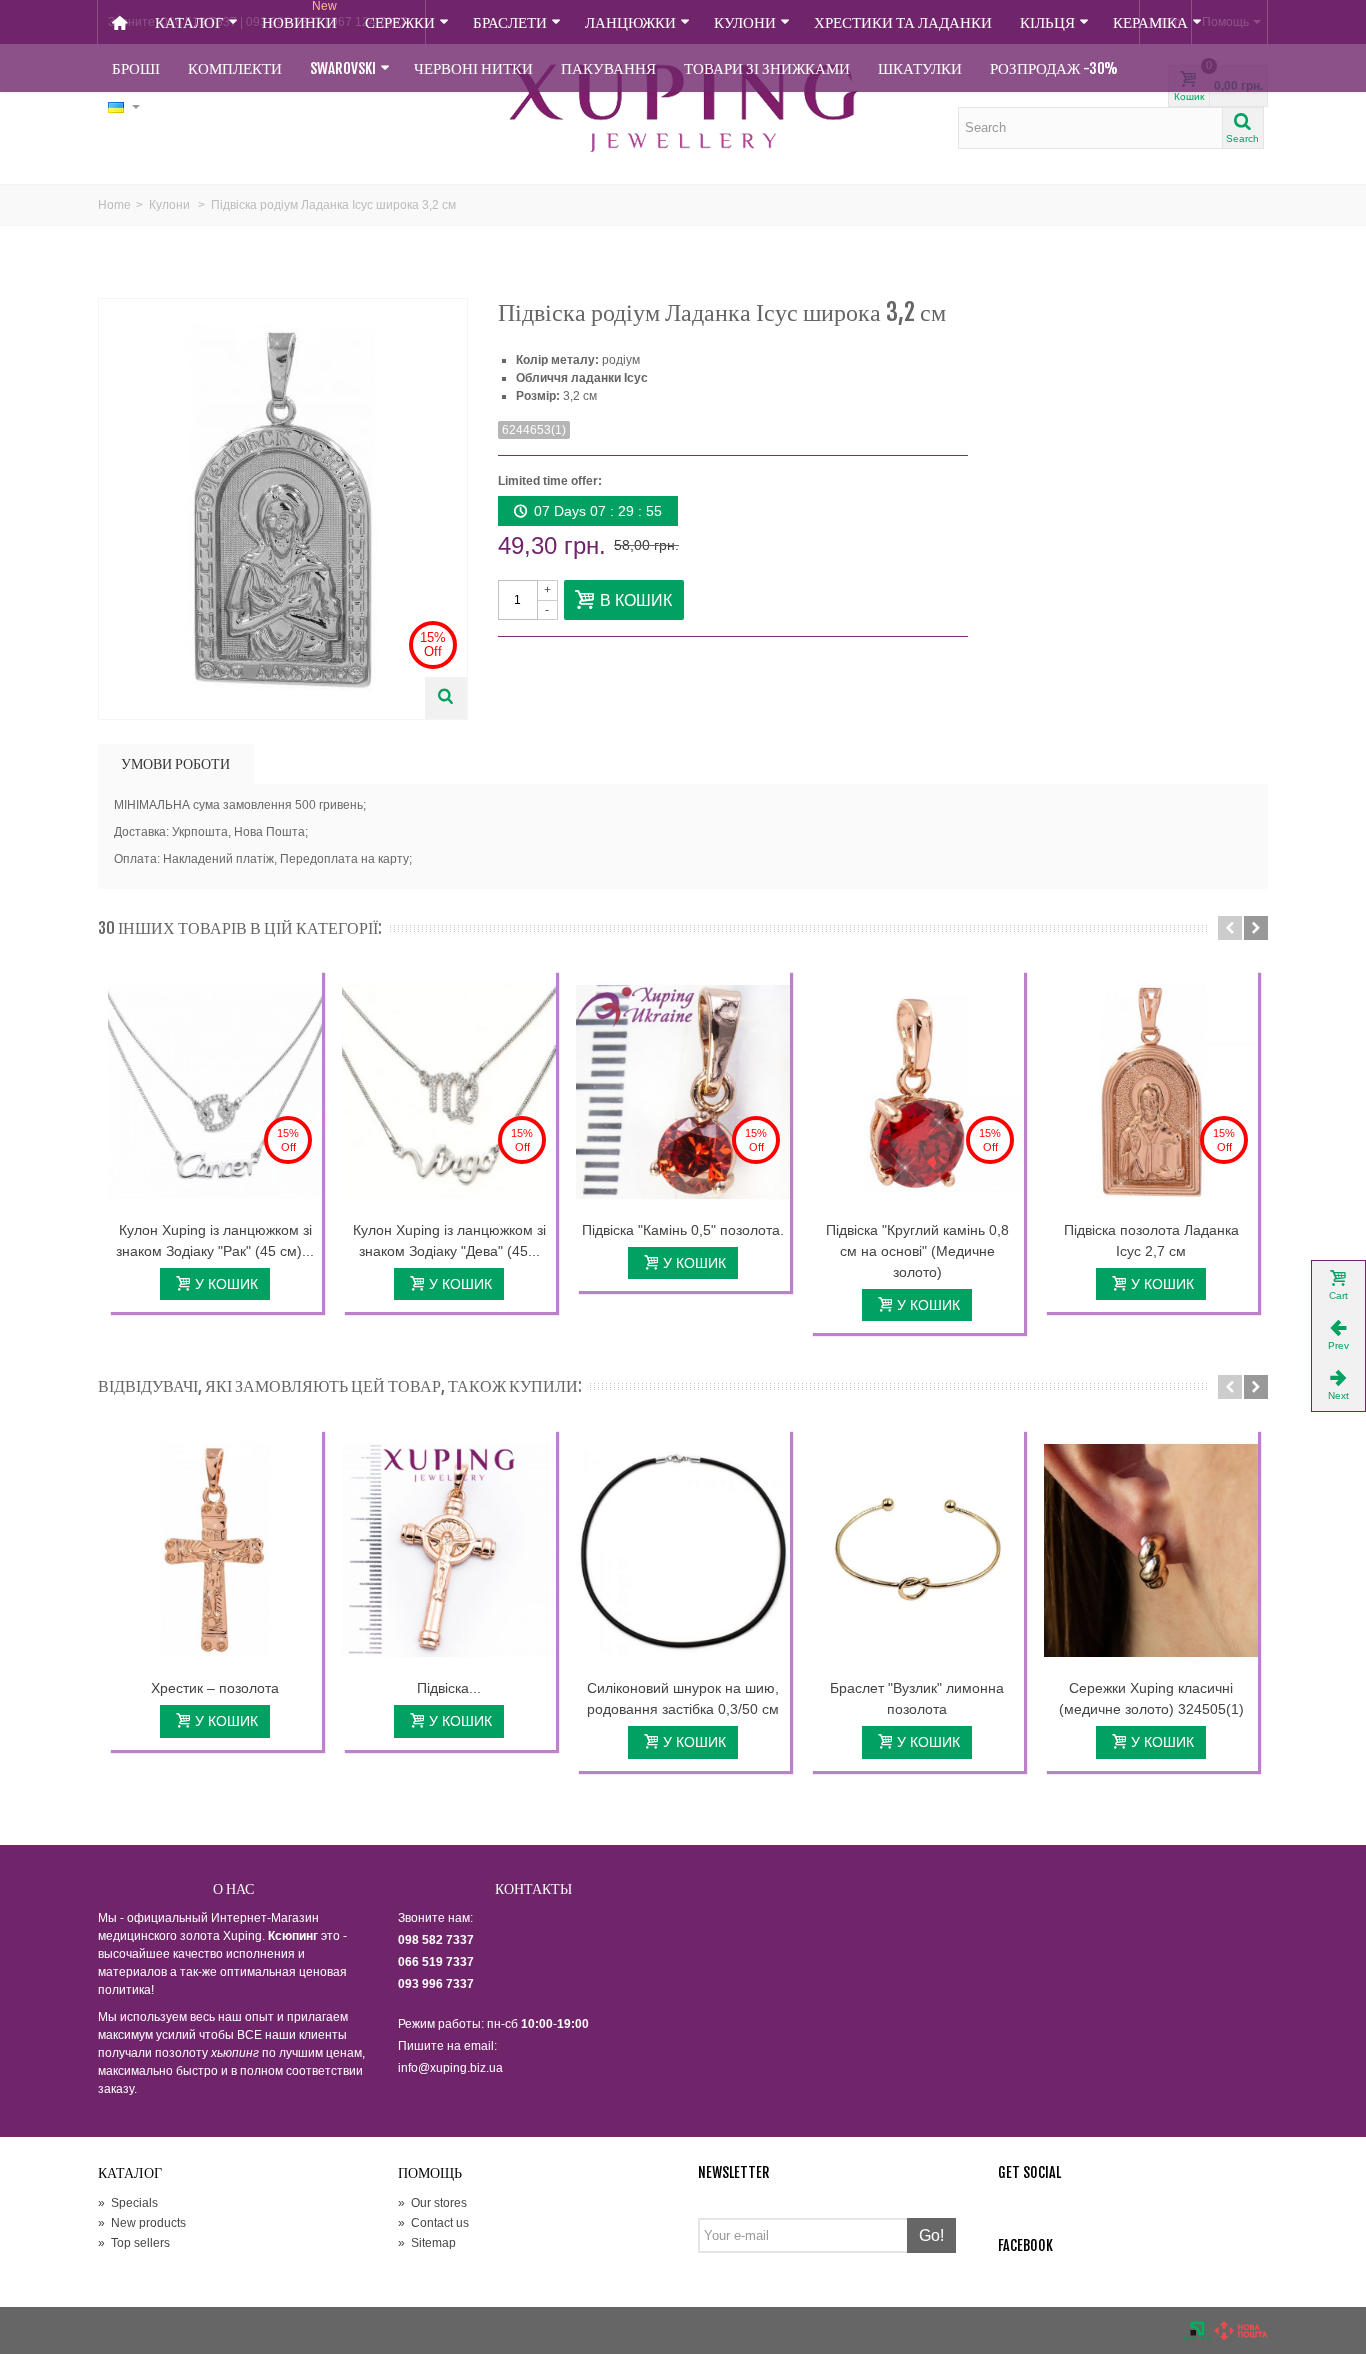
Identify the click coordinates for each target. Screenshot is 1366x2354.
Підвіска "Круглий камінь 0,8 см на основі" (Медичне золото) (917, 1251)
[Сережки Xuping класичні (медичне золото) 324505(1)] (1151, 1551)
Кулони (745, 22)
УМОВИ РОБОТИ (175, 763)
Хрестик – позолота (215, 1688)
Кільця (1047, 22)
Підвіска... (449, 1688)
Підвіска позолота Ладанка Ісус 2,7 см (1151, 1240)
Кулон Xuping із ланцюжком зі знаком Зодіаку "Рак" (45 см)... (215, 1240)
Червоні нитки (473, 68)
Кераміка (1150, 22)
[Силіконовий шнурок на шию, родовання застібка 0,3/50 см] (683, 1551)
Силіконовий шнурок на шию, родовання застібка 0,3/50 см (683, 1698)
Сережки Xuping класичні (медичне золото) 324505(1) (1151, 1698)
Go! (931, 2235)
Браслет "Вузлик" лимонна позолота (917, 1698)
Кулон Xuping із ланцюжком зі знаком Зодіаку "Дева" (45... (449, 1240)
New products (142, 2223)
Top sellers (134, 2243)
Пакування (608, 68)
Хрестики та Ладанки (903, 22)
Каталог (189, 22)
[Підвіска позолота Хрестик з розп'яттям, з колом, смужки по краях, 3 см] (449, 1551)
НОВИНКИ (299, 16)
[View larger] (446, 698)
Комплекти (235, 68)
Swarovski (343, 68)
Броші (136, 68)
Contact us (433, 2223)
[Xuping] (682, 108)
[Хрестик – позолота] (215, 1551)
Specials (128, 2203)
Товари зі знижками (767, 68)
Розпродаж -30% (1054, 68)
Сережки (400, 22)
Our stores (432, 2203)
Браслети (510, 22)
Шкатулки (920, 68)
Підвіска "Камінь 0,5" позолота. (683, 1230)
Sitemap (427, 2243)
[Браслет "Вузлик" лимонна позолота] (917, 1551)
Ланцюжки (630, 22)
